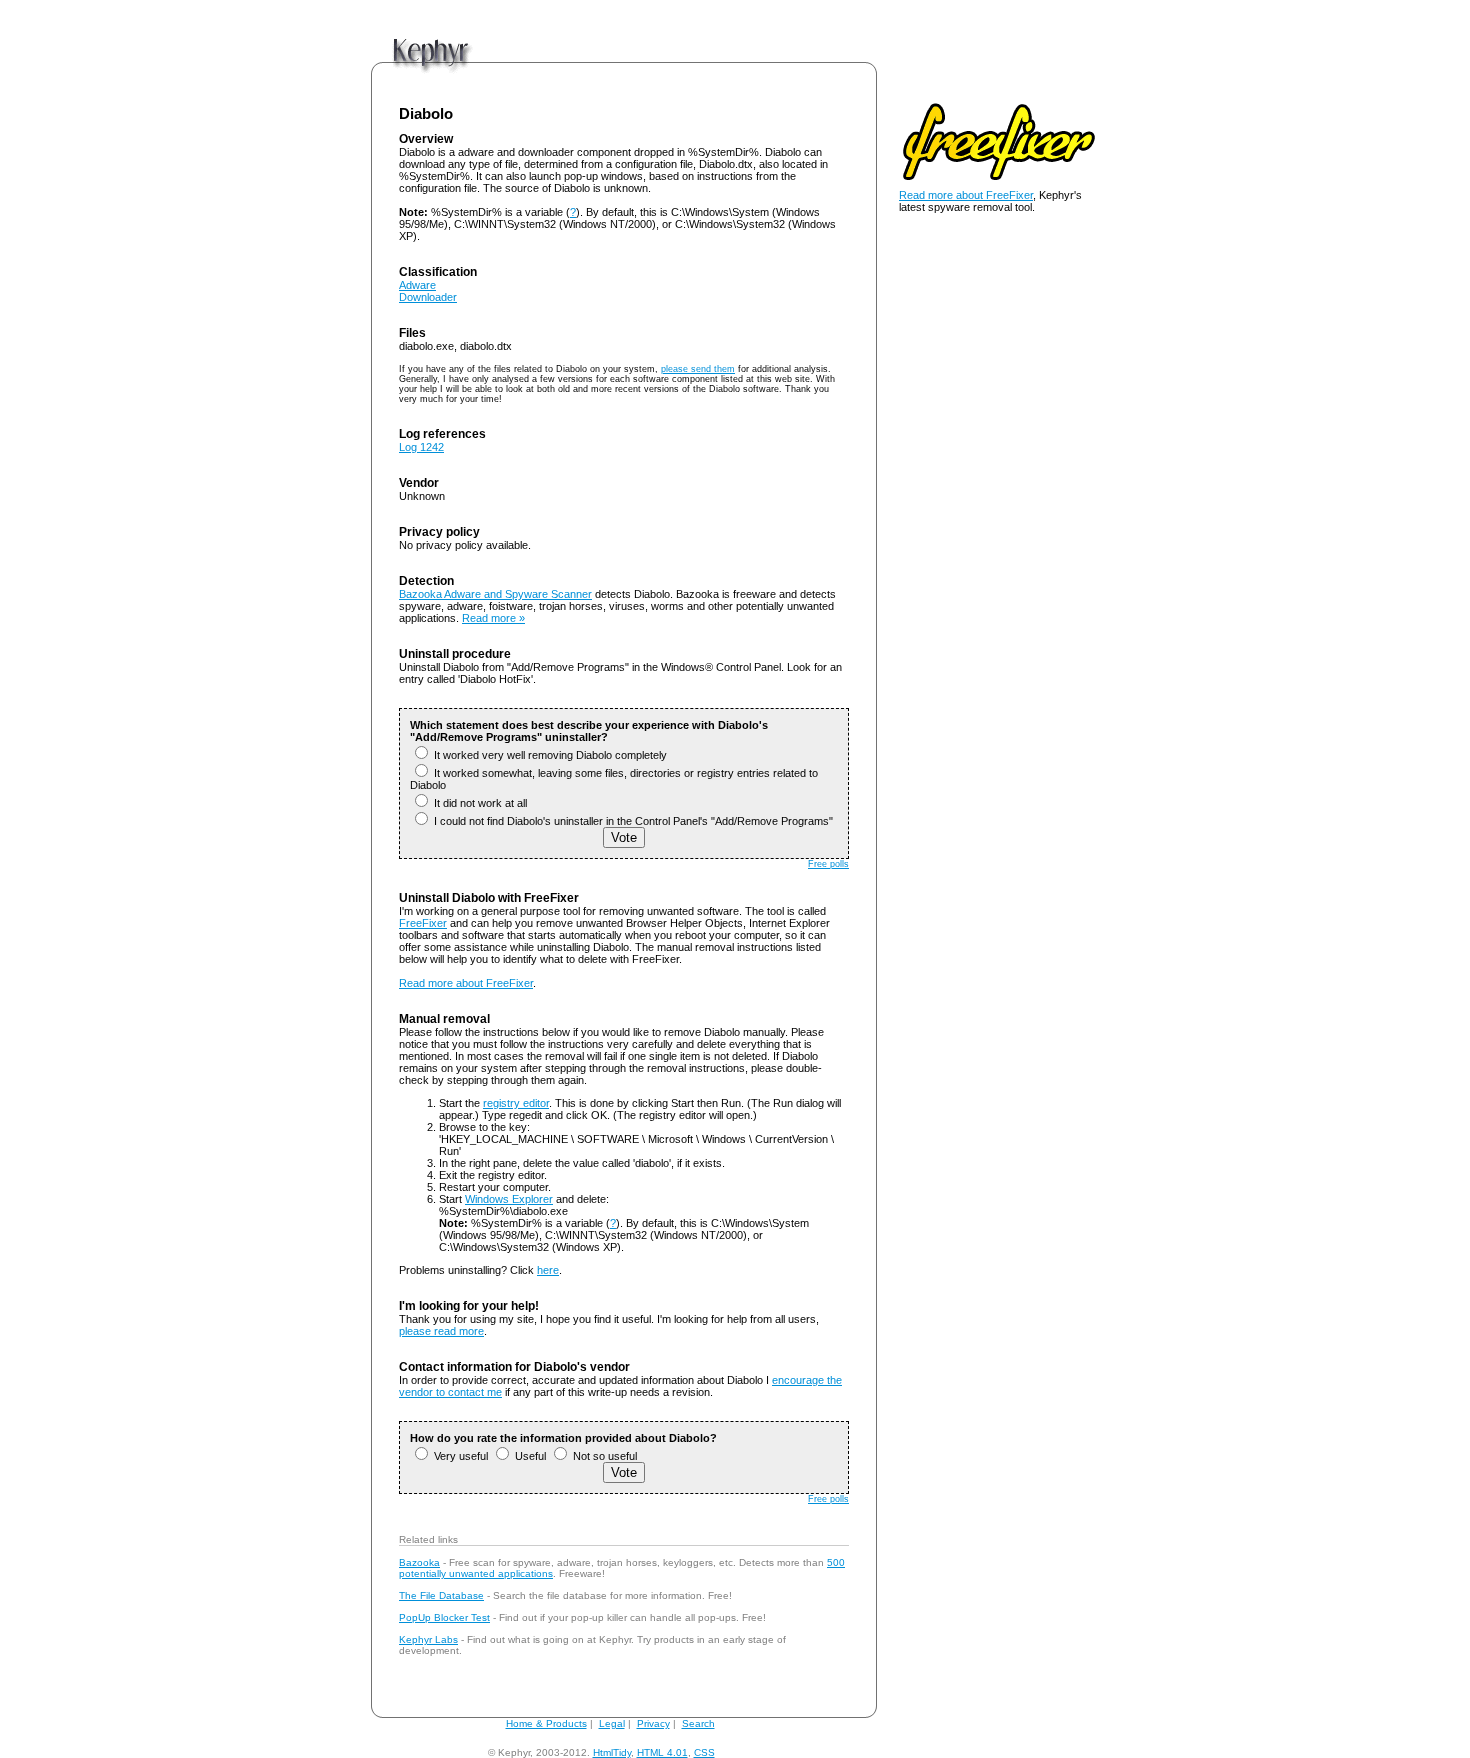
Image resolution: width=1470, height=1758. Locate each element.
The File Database (441, 1595)
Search (698, 1723)
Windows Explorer (509, 1199)
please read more (441, 1331)
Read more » (493, 618)
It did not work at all (479, 803)
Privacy (653, 1723)
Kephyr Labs (428, 1639)
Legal (612, 1723)
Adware (417, 285)
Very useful (459, 1456)
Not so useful (603, 1456)
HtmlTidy (612, 1752)
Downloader (428, 297)
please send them (698, 369)
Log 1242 (421, 447)
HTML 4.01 (662, 1752)
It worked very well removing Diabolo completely (549, 755)
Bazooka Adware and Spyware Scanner (495, 594)
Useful (529, 1456)
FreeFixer (423, 923)
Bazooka (419, 1562)
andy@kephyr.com (760, 1752)
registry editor (516, 1103)
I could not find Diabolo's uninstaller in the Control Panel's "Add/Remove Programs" (632, 821)
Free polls (828, 864)
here (548, 1270)
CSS (704, 1752)
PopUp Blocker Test (444, 1617)
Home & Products (546, 1723)
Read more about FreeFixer (466, 983)
